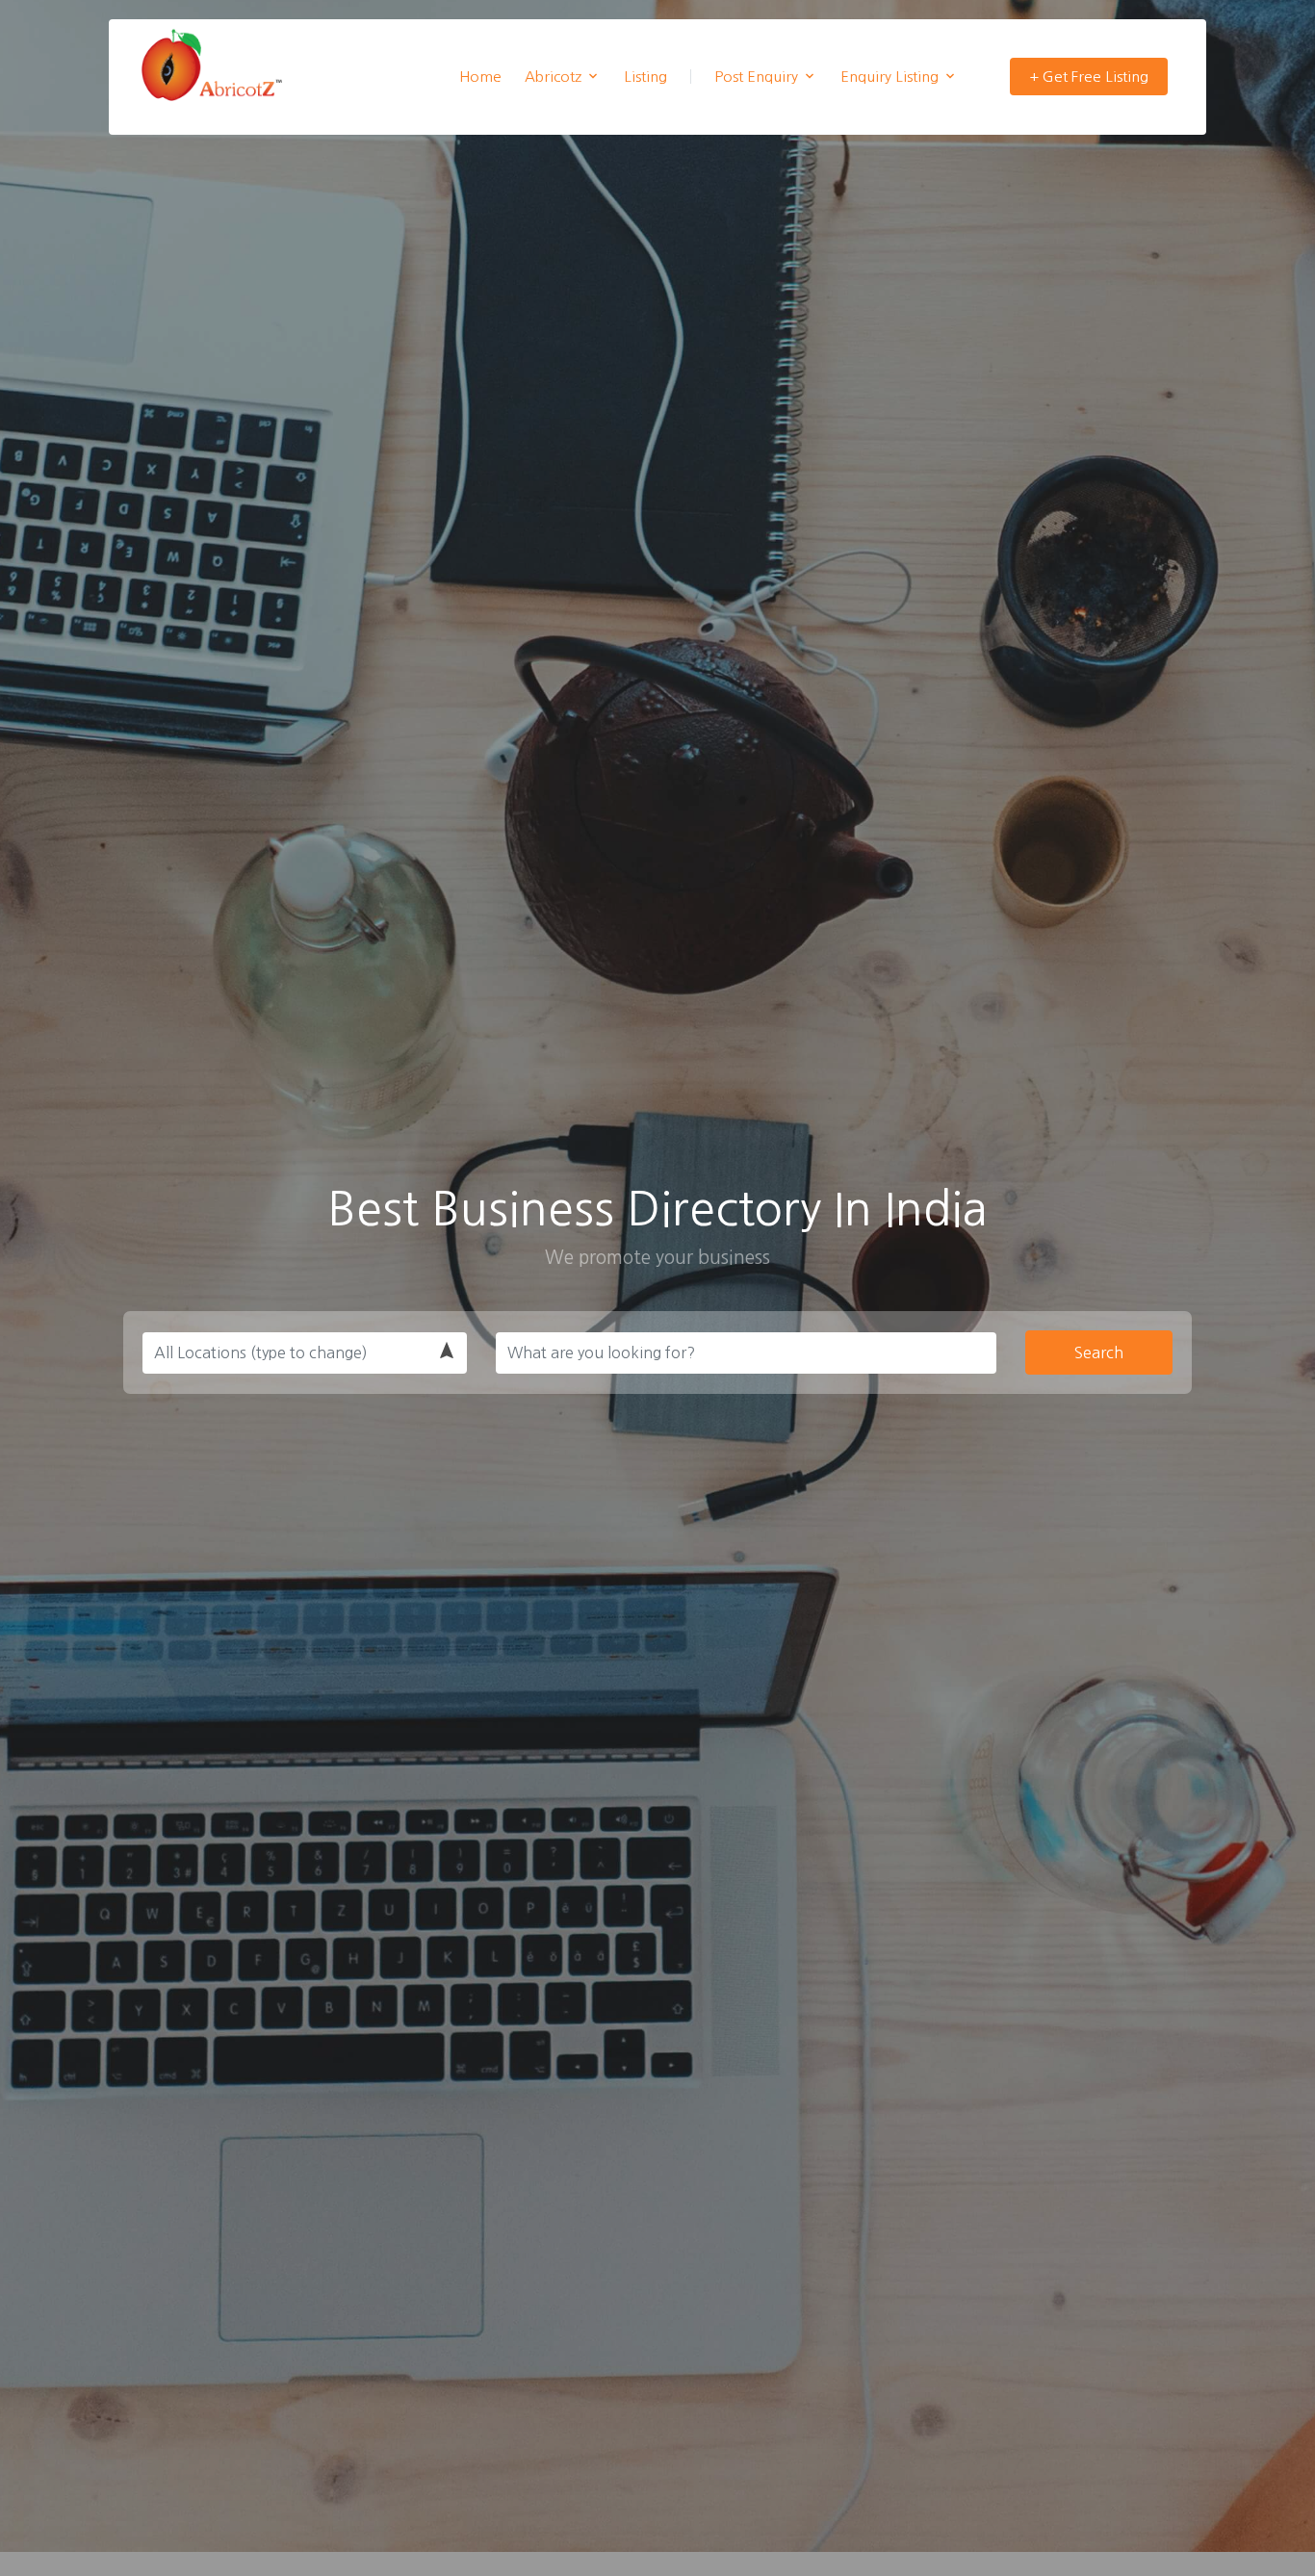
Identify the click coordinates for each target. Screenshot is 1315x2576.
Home (480, 77)
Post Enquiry (756, 77)
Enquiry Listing (890, 77)
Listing (645, 77)
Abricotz (553, 77)
